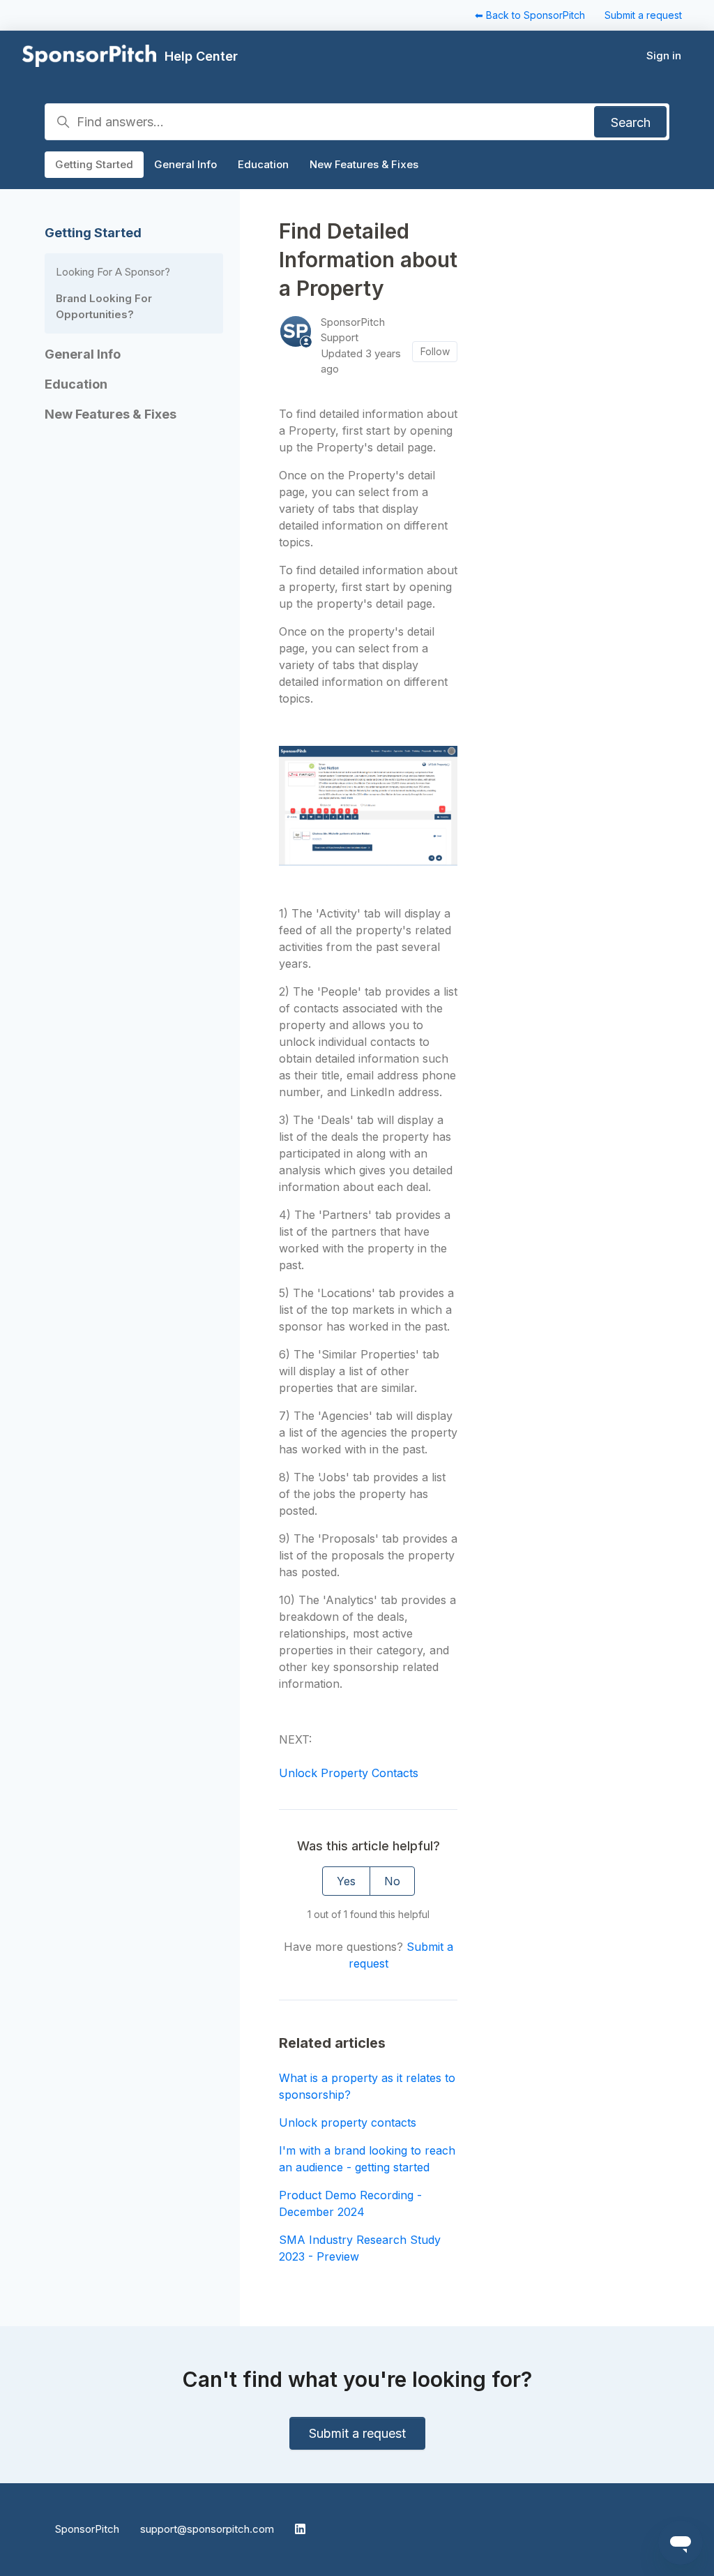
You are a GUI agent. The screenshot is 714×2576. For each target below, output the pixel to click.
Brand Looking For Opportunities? (104, 306)
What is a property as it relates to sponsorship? (367, 2086)
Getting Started (94, 164)
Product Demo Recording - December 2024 (350, 2203)
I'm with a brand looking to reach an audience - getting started (367, 2159)
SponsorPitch (87, 2529)
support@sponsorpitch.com (207, 2529)
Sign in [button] (664, 55)
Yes (346, 1881)
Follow (435, 351)
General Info (185, 164)
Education (263, 164)
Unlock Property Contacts (349, 1773)
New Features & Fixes (364, 164)
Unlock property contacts (348, 2122)
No (392, 1881)
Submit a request (643, 15)
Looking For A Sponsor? (113, 272)
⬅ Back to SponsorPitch (530, 15)
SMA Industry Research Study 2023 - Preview (360, 2248)
